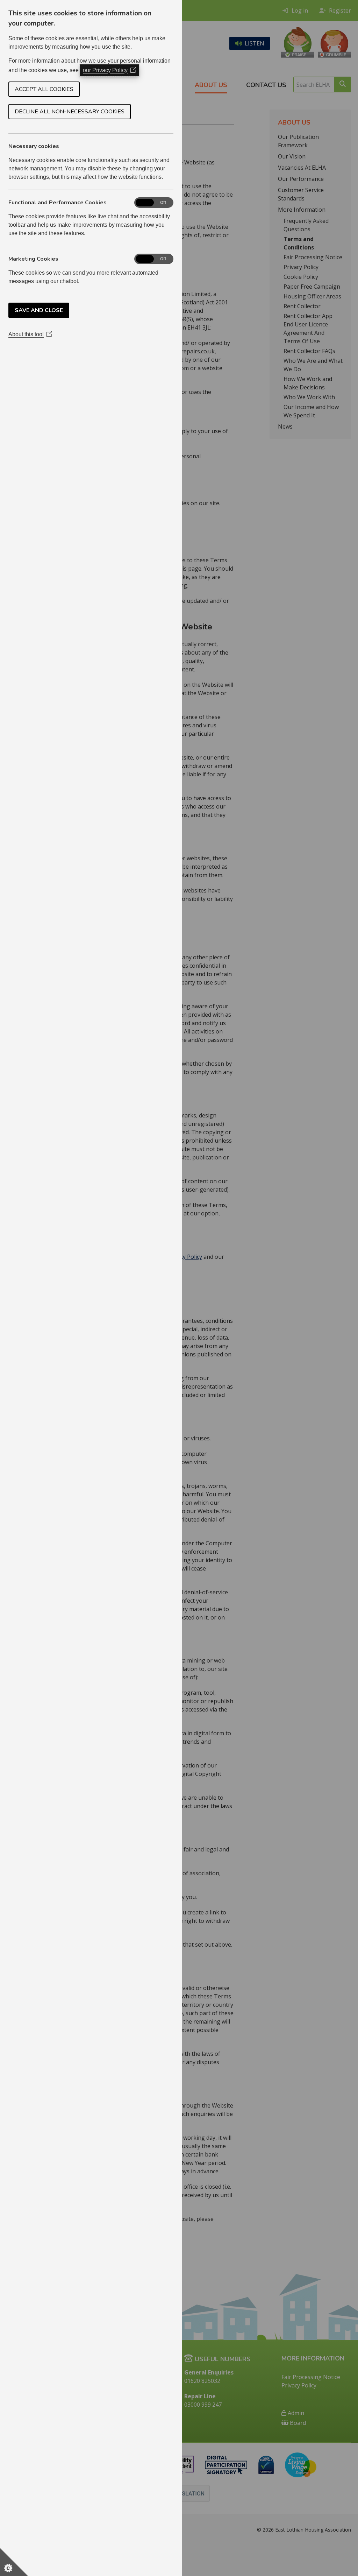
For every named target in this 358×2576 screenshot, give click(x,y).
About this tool (30, 334)
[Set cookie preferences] (14, 2562)
